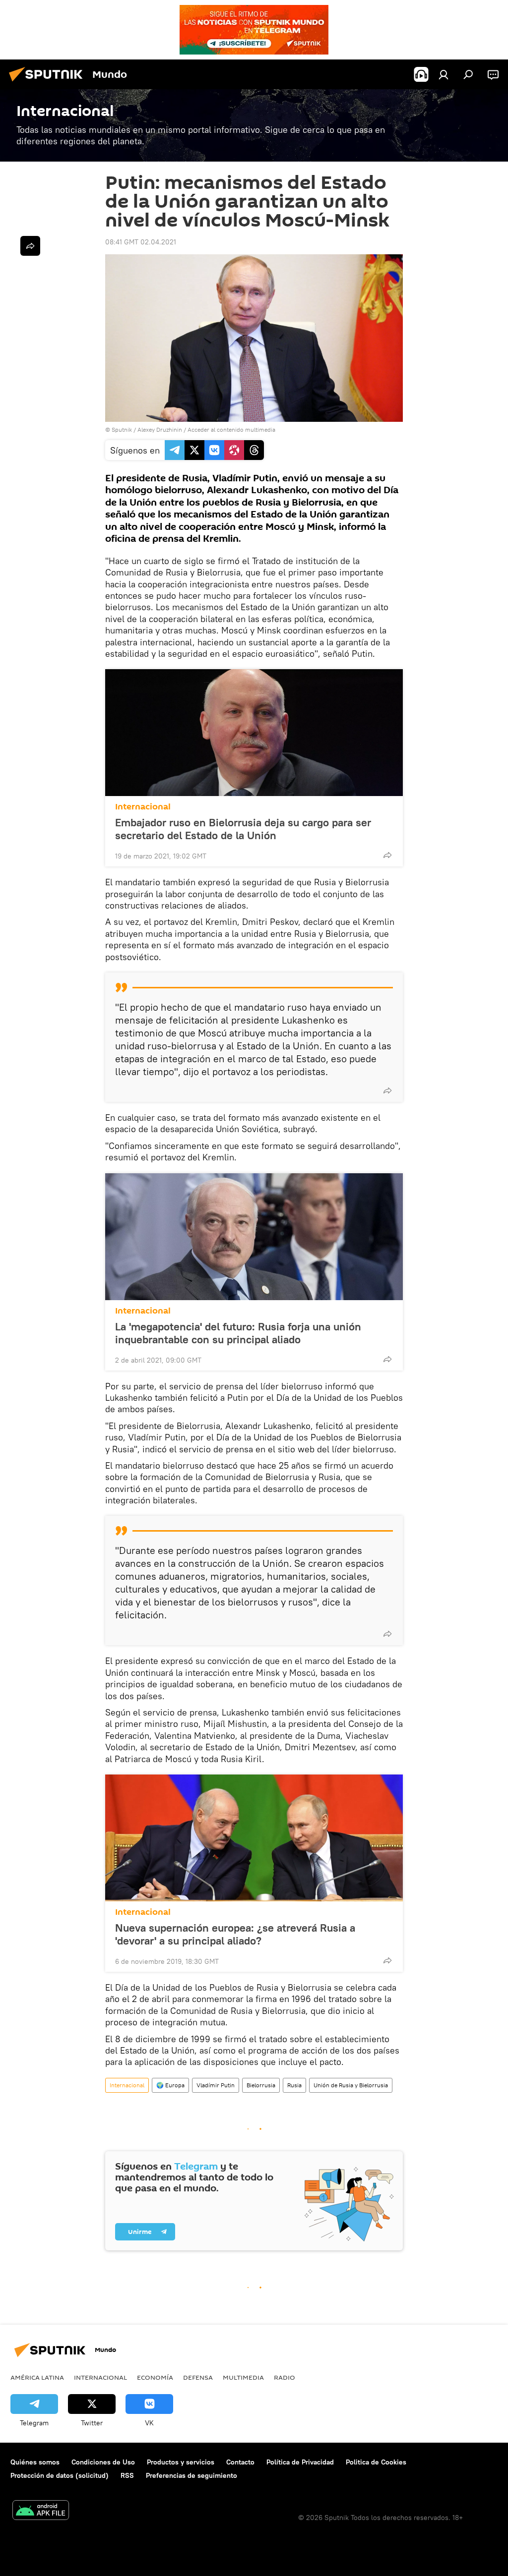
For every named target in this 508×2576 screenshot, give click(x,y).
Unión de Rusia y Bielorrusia (351, 2085)
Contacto (240, 2462)
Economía (155, 2377)
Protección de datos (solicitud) (60, 2475)
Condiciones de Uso (103, 2462)
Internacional (143, 807)
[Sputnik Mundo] (49, 83)
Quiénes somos (35, 2462)
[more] (387, 855)
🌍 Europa (170, 2085)
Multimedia (243, 2377)
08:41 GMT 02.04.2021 (141, 242)
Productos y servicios (181, 2462)
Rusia (294, 2085)
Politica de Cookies (376, 2462)
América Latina (37, 2377)
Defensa (198, 2377)
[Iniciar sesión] (444, 74)
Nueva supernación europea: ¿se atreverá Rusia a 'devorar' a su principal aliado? (235, 1934)
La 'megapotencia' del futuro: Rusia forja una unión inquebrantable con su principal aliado (238, 1333)
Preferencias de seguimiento (191, 2475)
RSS (127, 2475)
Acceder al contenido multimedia (231, 429)
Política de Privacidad (300, 2462)
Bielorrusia (261, 2085)
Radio (285, 2377)
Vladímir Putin (216, 2085)
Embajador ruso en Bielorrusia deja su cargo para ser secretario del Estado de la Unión (243, 829)
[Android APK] (41, 2511)
